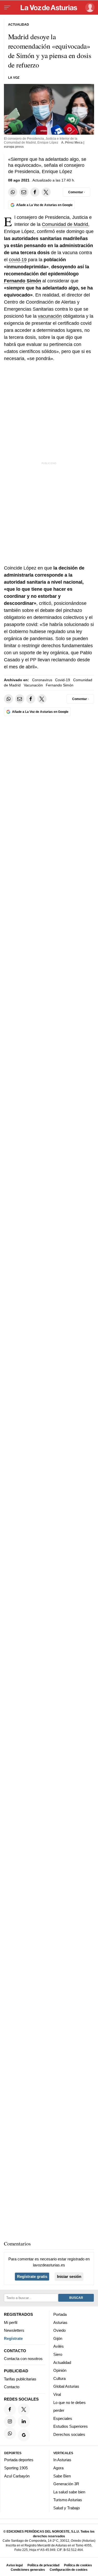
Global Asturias (66, 2386)
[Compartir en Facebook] (35, 192)
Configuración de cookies (69, 2570)
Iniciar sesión (69, 2276)
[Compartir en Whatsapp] (13, 192)
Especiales (63, 2418)
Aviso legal (15, 2565)
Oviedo (59, 2330)
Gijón (58, 2338)
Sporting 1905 (16, 2468)
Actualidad (62, 2362)
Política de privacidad (43, 2565)
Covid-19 (63, 680)
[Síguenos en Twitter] (24, 2409)
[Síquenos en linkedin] (24, 2421)
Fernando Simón (22, 281)
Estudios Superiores (71, 2426)
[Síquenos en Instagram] (10, 2421)
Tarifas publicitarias (20, 2379)
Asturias (60, 2322)
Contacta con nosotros (23, 2359)
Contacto (12, 2387)
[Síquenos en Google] (24, 2435)
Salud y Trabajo (67, 2508)
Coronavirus (42, 680)
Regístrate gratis (32, 2276)
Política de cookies (78, 2565)
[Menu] (7, 8)
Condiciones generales (28, 2570)
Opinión (60, 2370)
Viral (57, 2394)
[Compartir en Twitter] (46, 192)
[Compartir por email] (24, 192)
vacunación (50, 316)
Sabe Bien (62, 2476)
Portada (60, 2314)
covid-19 (18, 260)
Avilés (59, 2346)
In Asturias (62, 2460)
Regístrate (13, 2338)
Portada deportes (19, 2460)
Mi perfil (11, 2322)
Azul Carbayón (17, 2476)
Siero (58, 2354)
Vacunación (33, 685)
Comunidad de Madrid (65, 224)
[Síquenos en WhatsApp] (10, 2433)
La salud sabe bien (69, 2492)
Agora (58, 2468)
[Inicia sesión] (89, 7)
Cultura (59, 2378)
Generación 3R (66, 2484)
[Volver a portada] (49, 8)
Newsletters (14, 2330)
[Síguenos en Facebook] (10, 2409)
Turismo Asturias (68, 2500)
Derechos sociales (69, 2434)
